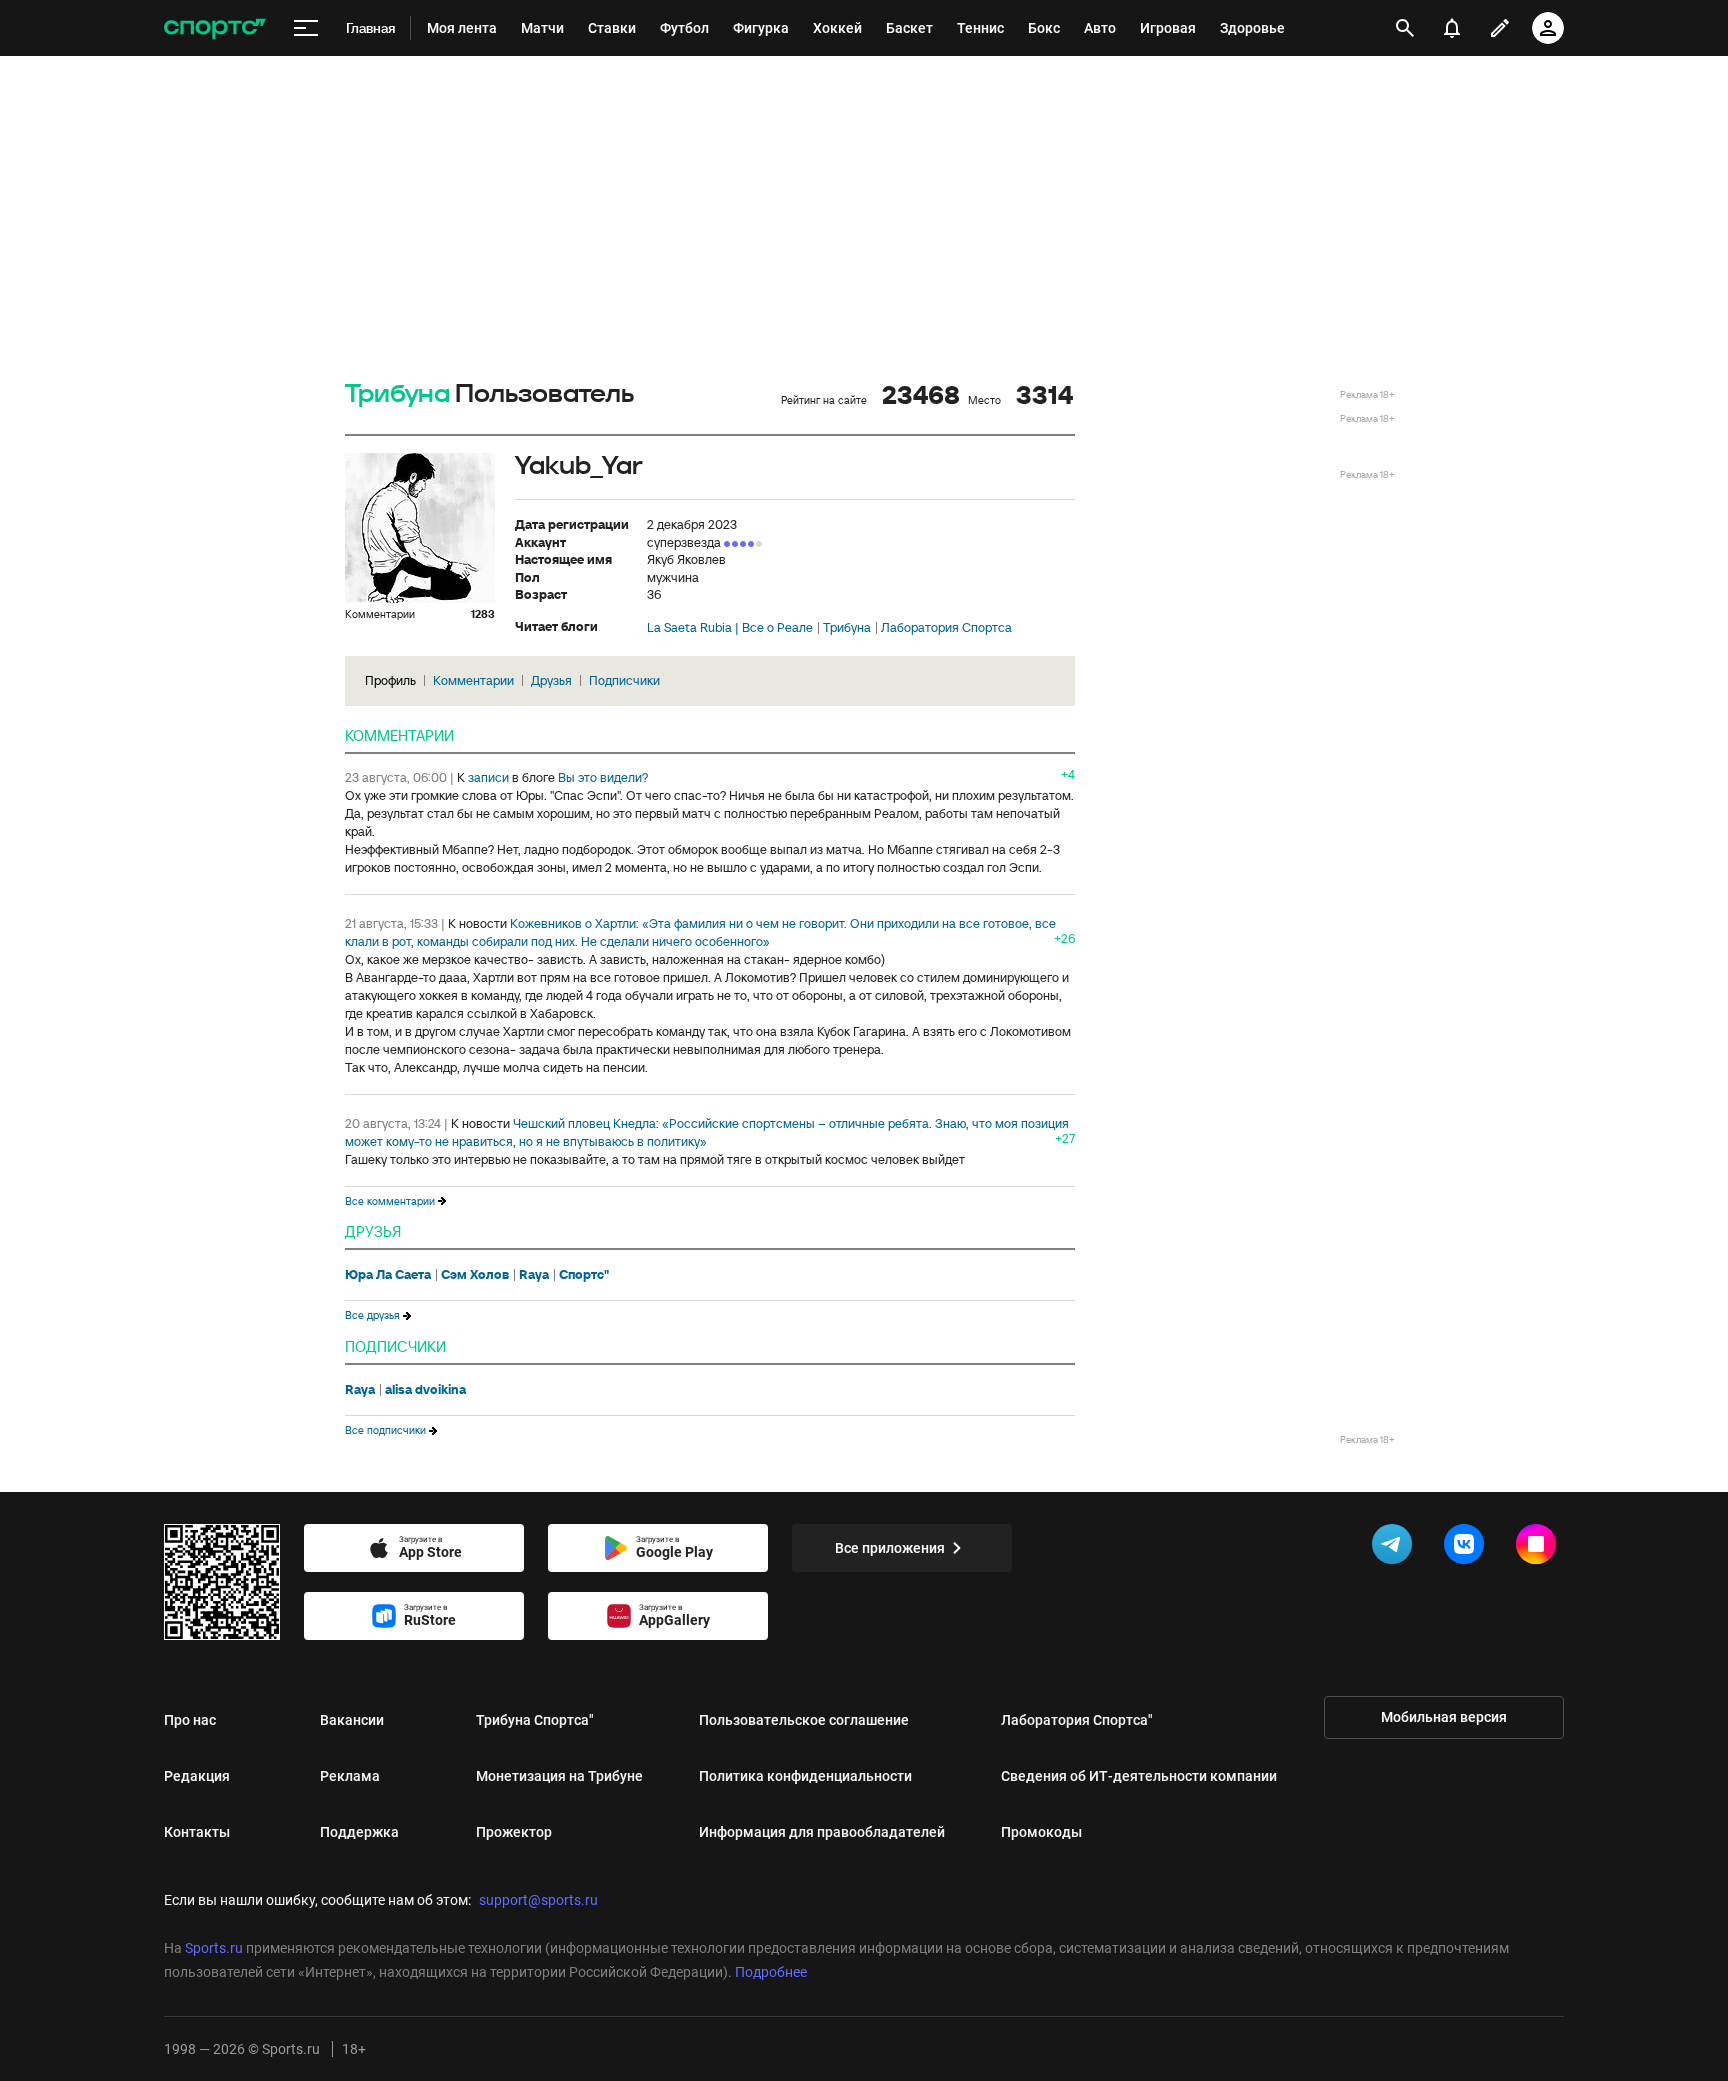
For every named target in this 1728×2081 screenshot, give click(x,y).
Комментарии (473, 680)
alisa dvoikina (425, 1390)
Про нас (190, 1720)
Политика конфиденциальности (805, 1776)
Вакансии (352, 1720)
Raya (534, 1275)
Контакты (197, 1832)
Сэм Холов (475, 1275)
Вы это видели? (603, 777)
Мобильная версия (1444, 1717)
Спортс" (584, 1275)
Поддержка (359, 1832)
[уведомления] (1452, 28)
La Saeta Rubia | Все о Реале (730, 628)
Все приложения (890, 1548)
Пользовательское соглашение (804, 1720)
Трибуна (397, 394)
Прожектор (514, 1832)
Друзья (551, 680)
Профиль (390, 680)
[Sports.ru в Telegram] (1396, 1548)
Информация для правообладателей (822, 1832)
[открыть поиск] (1405, 28)
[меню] (306, 28)
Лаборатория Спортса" (1077, 1720)
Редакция (197, 1776)
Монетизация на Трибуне (559, 1776)
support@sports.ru (538, 1900)
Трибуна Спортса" (535, 1720)
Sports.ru (214, 1948)
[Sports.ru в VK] (1468, 1548)
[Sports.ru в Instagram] (1540, 1548)
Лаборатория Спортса (946, 628)
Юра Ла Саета (388, 1275)
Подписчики (624, 680)
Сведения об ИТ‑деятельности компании (1139, 1776)
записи (488, 777)
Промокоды (1041, 1832)
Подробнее (771, 1972)
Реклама (350, 1776)
